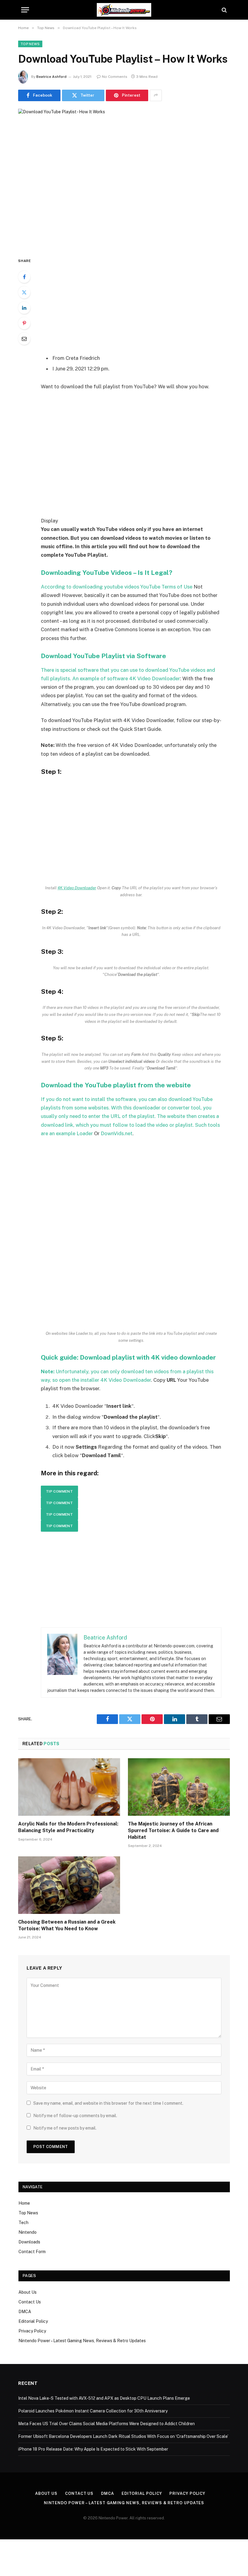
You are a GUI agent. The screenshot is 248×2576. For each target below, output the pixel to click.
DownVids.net (117, 1133)
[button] (131, 829)
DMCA (25, 2312)
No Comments (115, 77)
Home (24, 2203)
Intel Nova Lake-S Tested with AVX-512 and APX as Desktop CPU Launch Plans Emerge (104, 2398)
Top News (30, 44)
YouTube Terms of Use (166, 587)
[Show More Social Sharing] (156, 95)
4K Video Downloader (155, 678)
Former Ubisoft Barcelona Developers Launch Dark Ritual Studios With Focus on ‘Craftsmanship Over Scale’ (123, 2436)
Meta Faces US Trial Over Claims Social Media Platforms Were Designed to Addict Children (106, 2424)
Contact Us (30, 2302)
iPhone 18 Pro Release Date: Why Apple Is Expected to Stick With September (93, 2449)
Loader (85, 1133)
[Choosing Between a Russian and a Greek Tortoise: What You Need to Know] (69, 1885)
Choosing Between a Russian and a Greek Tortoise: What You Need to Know (67, 1925)
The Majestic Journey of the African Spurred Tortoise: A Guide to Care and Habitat (173, 1830)
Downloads (29, 2242)
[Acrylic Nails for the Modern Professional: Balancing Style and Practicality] (69, 1787)
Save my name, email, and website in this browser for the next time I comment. (108, 2103)
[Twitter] (24, 292)
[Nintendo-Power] (124, 10)
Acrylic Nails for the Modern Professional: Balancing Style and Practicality (68, 1827)
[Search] (224, 10)
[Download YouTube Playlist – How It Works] (124, 178)
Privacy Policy (32, 2331)
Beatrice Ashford (51, 77)
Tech (23, 2223)
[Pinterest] (24, 323)
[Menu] (25, 10)
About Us (28, 2292)
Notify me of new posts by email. (65, 2128)
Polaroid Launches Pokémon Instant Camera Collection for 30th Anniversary (93, 2411)
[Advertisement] (138, 302)
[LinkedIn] (24, 308)
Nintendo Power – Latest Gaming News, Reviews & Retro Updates (82, 2341)
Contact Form (32, 2252)
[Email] (24, 339)
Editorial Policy (33, 2321)
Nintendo (28, 2232)
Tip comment (59, 1491)
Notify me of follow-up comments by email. (75, 2116)
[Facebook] (24, 277)
